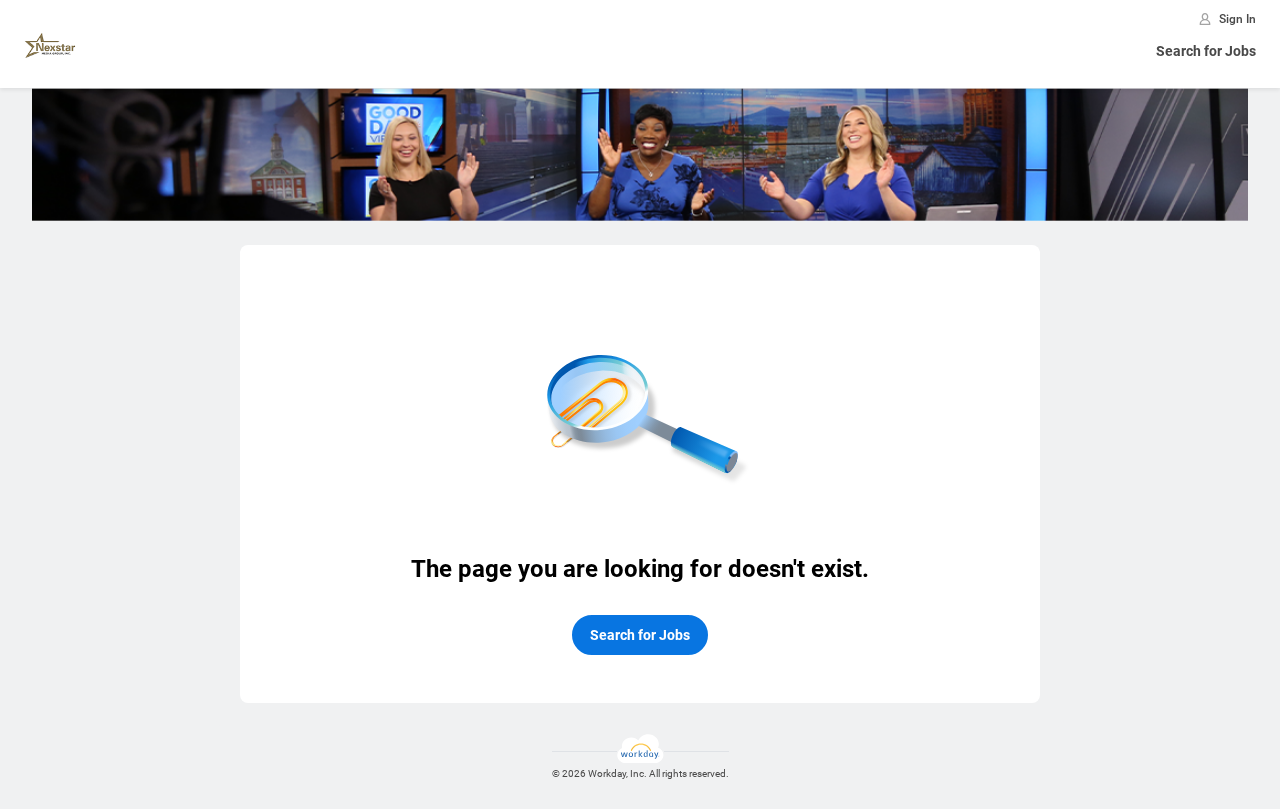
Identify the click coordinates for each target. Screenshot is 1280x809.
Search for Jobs (1206, 51)
